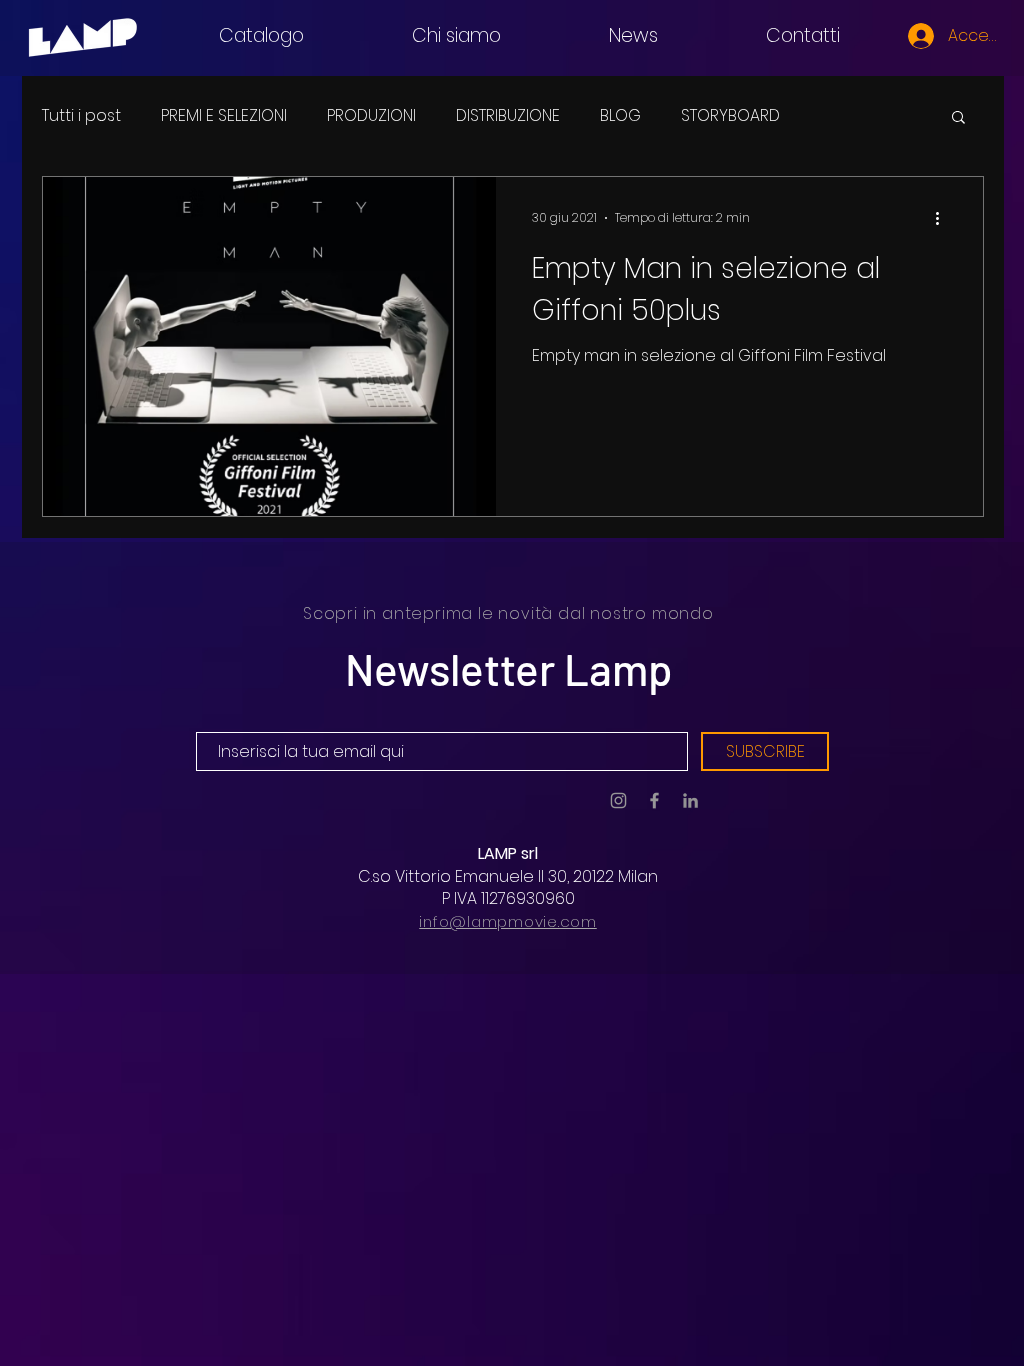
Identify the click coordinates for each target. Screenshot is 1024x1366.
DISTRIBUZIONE (508, 116)
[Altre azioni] (944, 218)
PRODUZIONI (371, 116)
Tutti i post (81, 116)
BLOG (620, 116)
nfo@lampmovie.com (510, 921)
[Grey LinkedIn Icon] (690, 800)
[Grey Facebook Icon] (654, 800)
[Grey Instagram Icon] (618, 800)
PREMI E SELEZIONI (224, 116)
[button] (958, 118)
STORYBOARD (730, 116)
